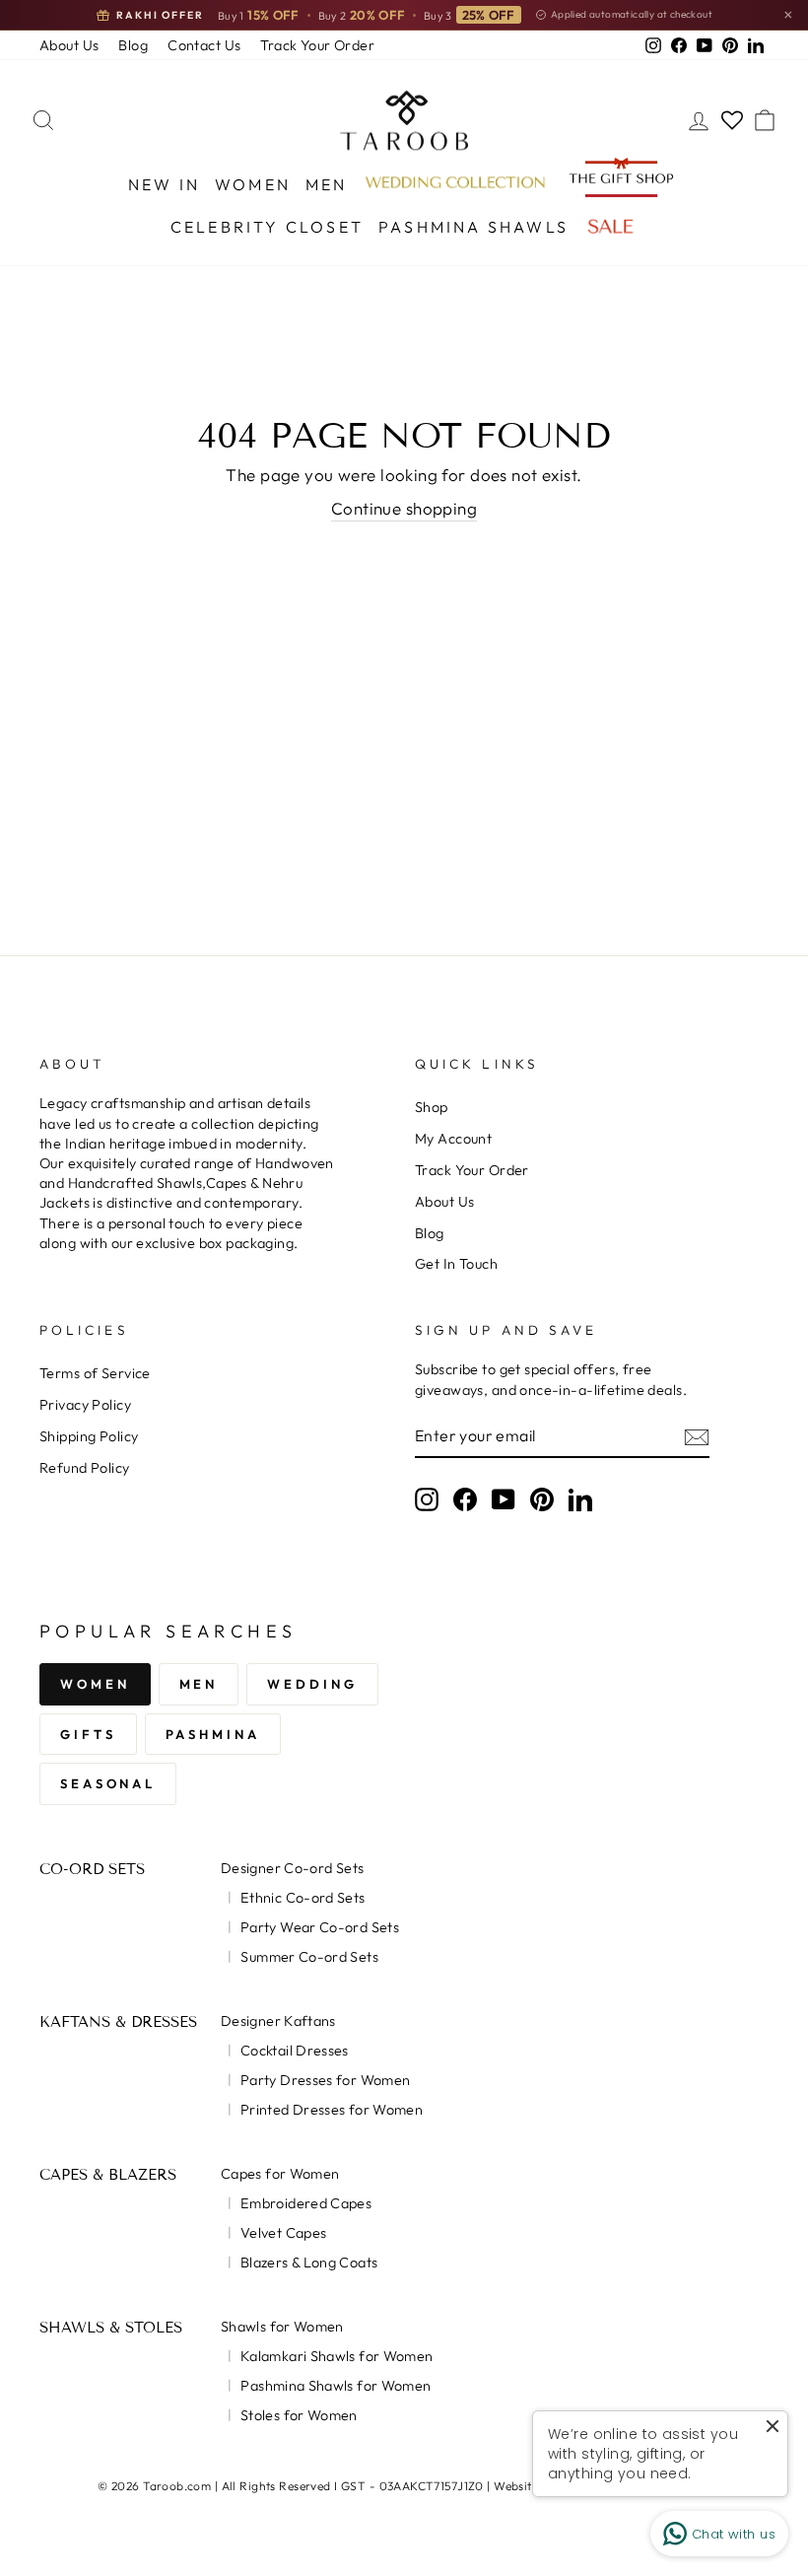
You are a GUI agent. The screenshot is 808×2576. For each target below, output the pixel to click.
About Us (69, 45)
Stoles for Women (299, 2415)
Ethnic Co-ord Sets (303, 1898)
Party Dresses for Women (325, 2080)
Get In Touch (456, 1264)
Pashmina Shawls (473, 227)
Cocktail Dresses (295, 2051)
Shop (432, 1107)
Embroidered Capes (306, 2203)
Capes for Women (280, 2174)
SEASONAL (108, 1783)
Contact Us (204, 45)
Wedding (312, 1684)
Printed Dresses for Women (332, 2110)
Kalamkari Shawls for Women (337, 2356)
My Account (453, 1139)
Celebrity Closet (267, 227)
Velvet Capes (283, 2233)
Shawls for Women (282, 2327)
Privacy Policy (85, 1405)
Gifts (88, 1734)
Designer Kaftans (278, 2021)
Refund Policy (85, 1468)
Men (327, 184)
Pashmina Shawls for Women (336, 2386)
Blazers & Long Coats (309, 2263)
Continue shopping (404, 508)
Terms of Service (95, 1373)
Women (253, 184)
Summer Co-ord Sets (309, 1957)
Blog (133, 45)
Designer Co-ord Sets (292, 1868)
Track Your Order (317, 45)
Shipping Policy (89, 1436)
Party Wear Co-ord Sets (320, 1927)
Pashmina (213, 1734)
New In (164, 184)
